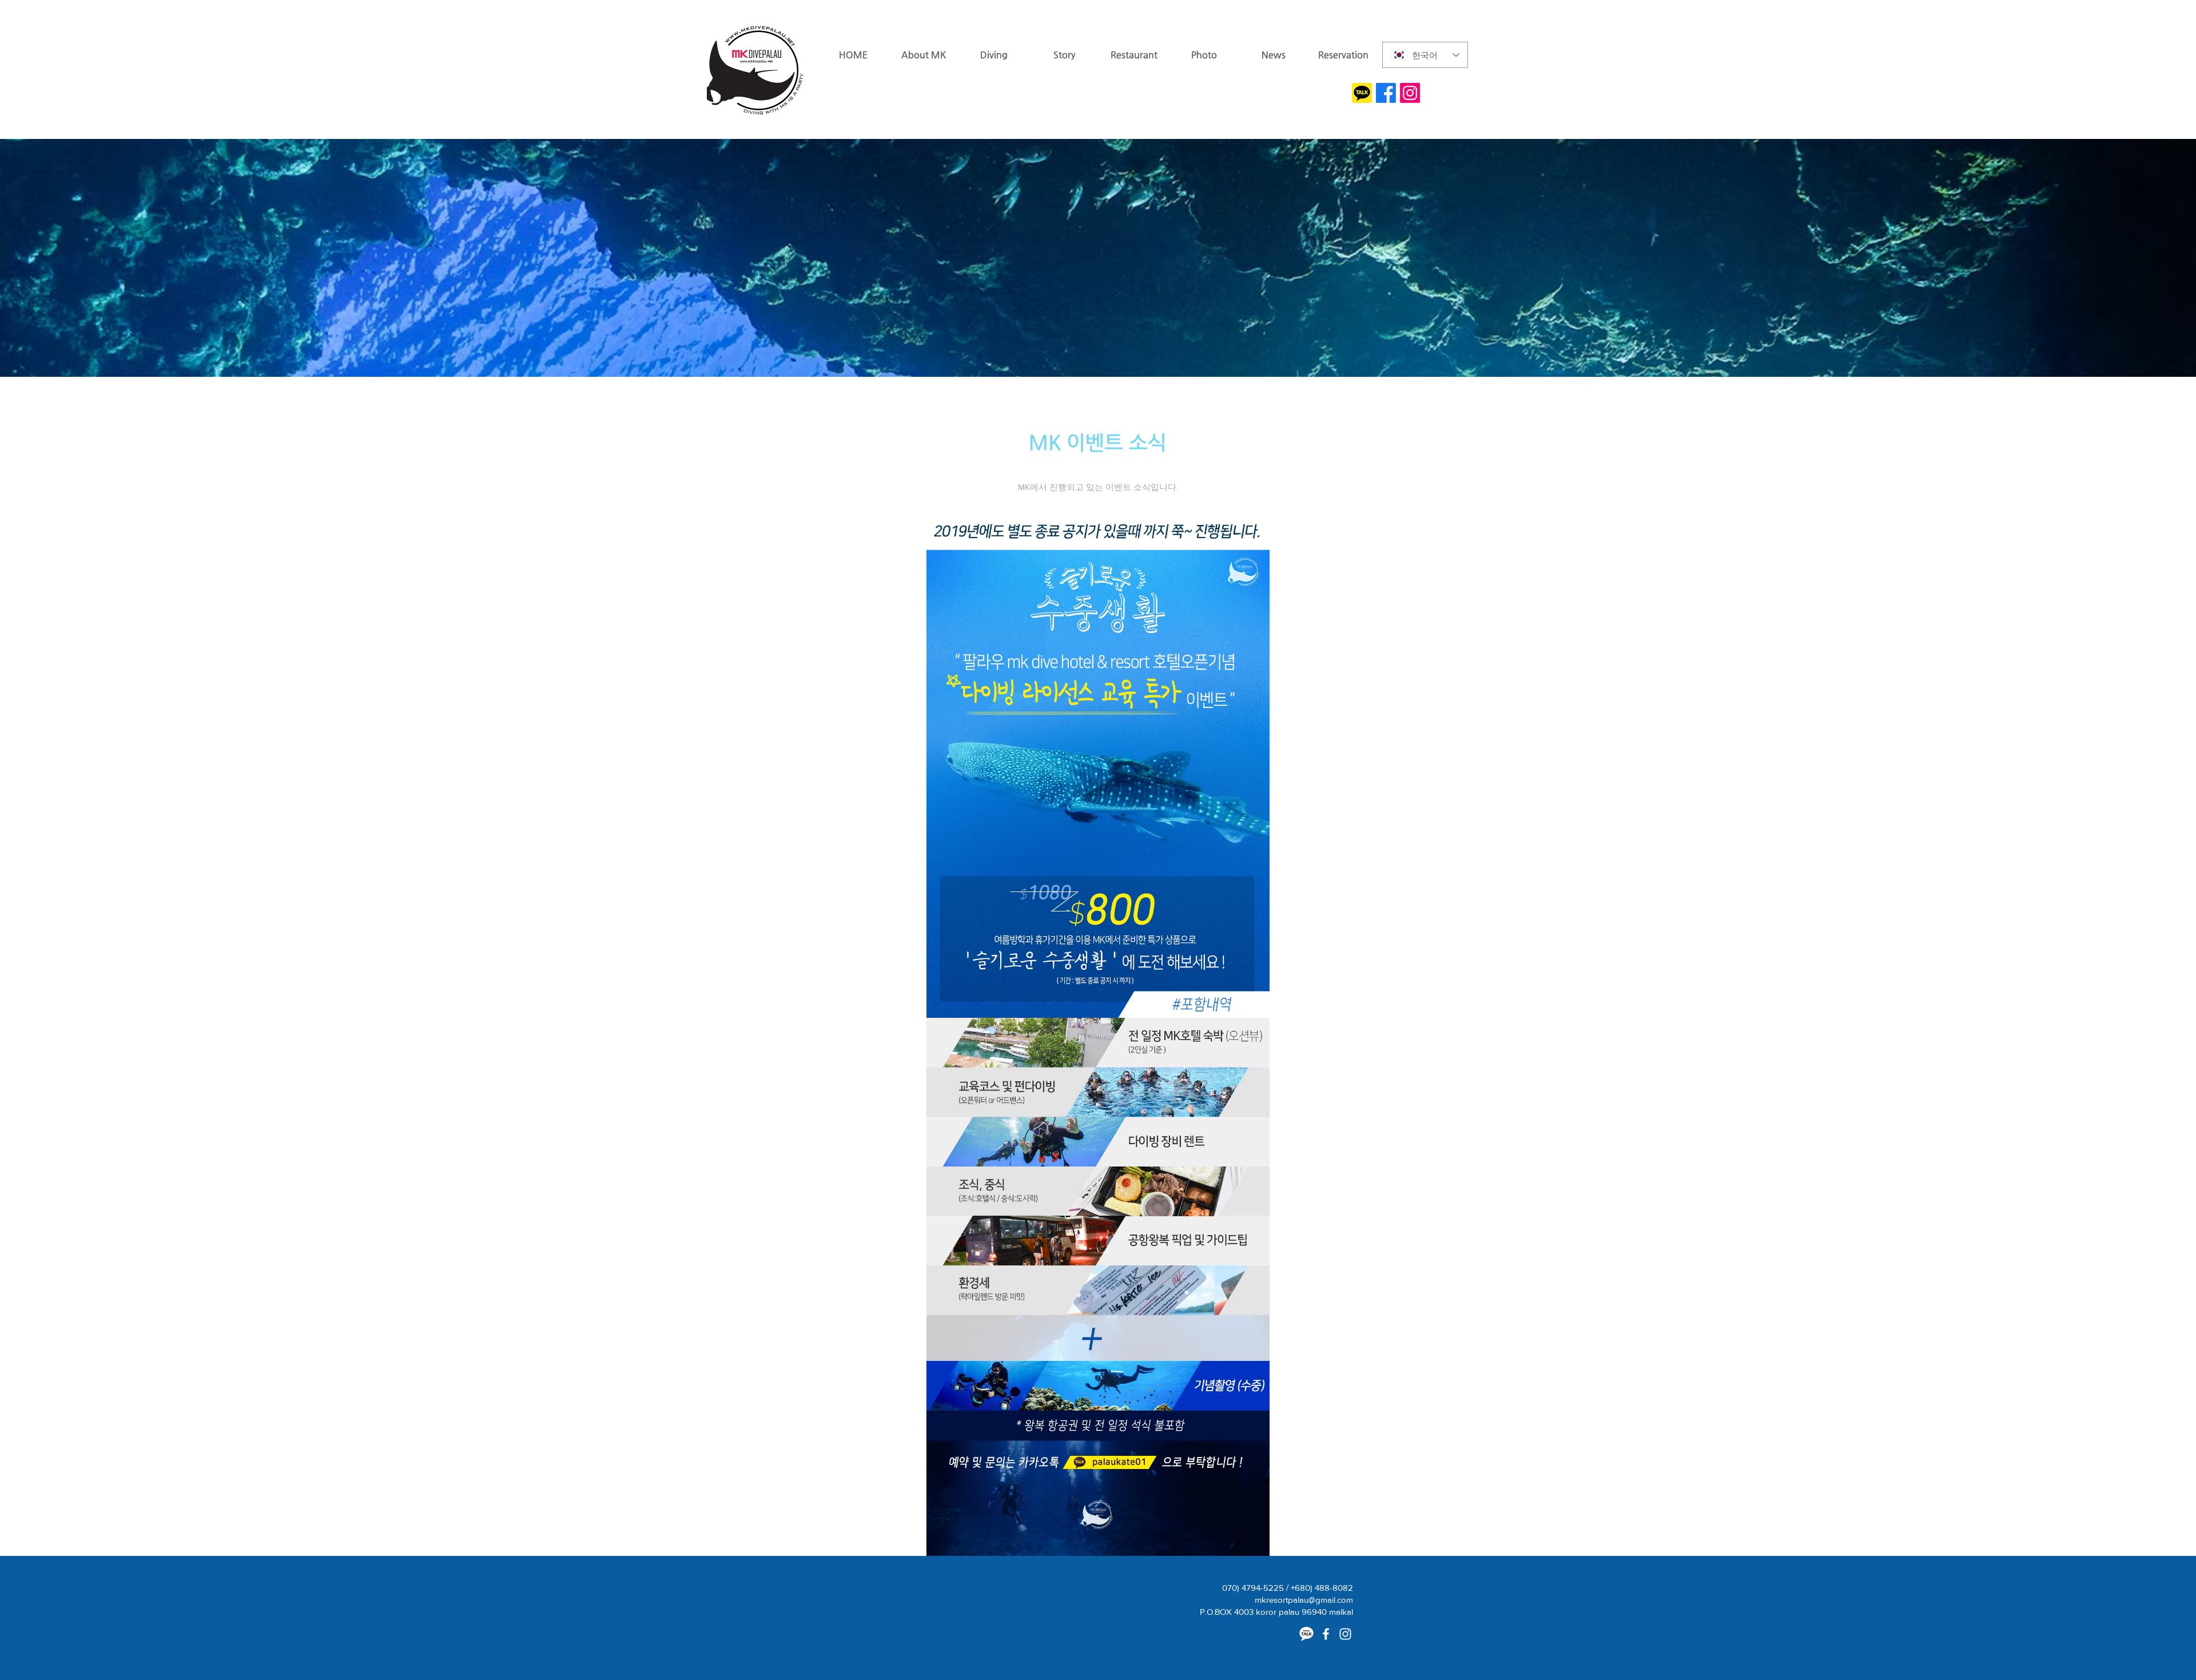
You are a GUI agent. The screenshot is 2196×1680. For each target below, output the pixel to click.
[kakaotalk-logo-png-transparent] (1362, 93)
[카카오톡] (1306, 1634)
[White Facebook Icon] (1326, 1634)
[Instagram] (1410, 93)
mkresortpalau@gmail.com (1304, 1600)
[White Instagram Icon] (1345, 1634)
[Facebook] (1386, 93)
